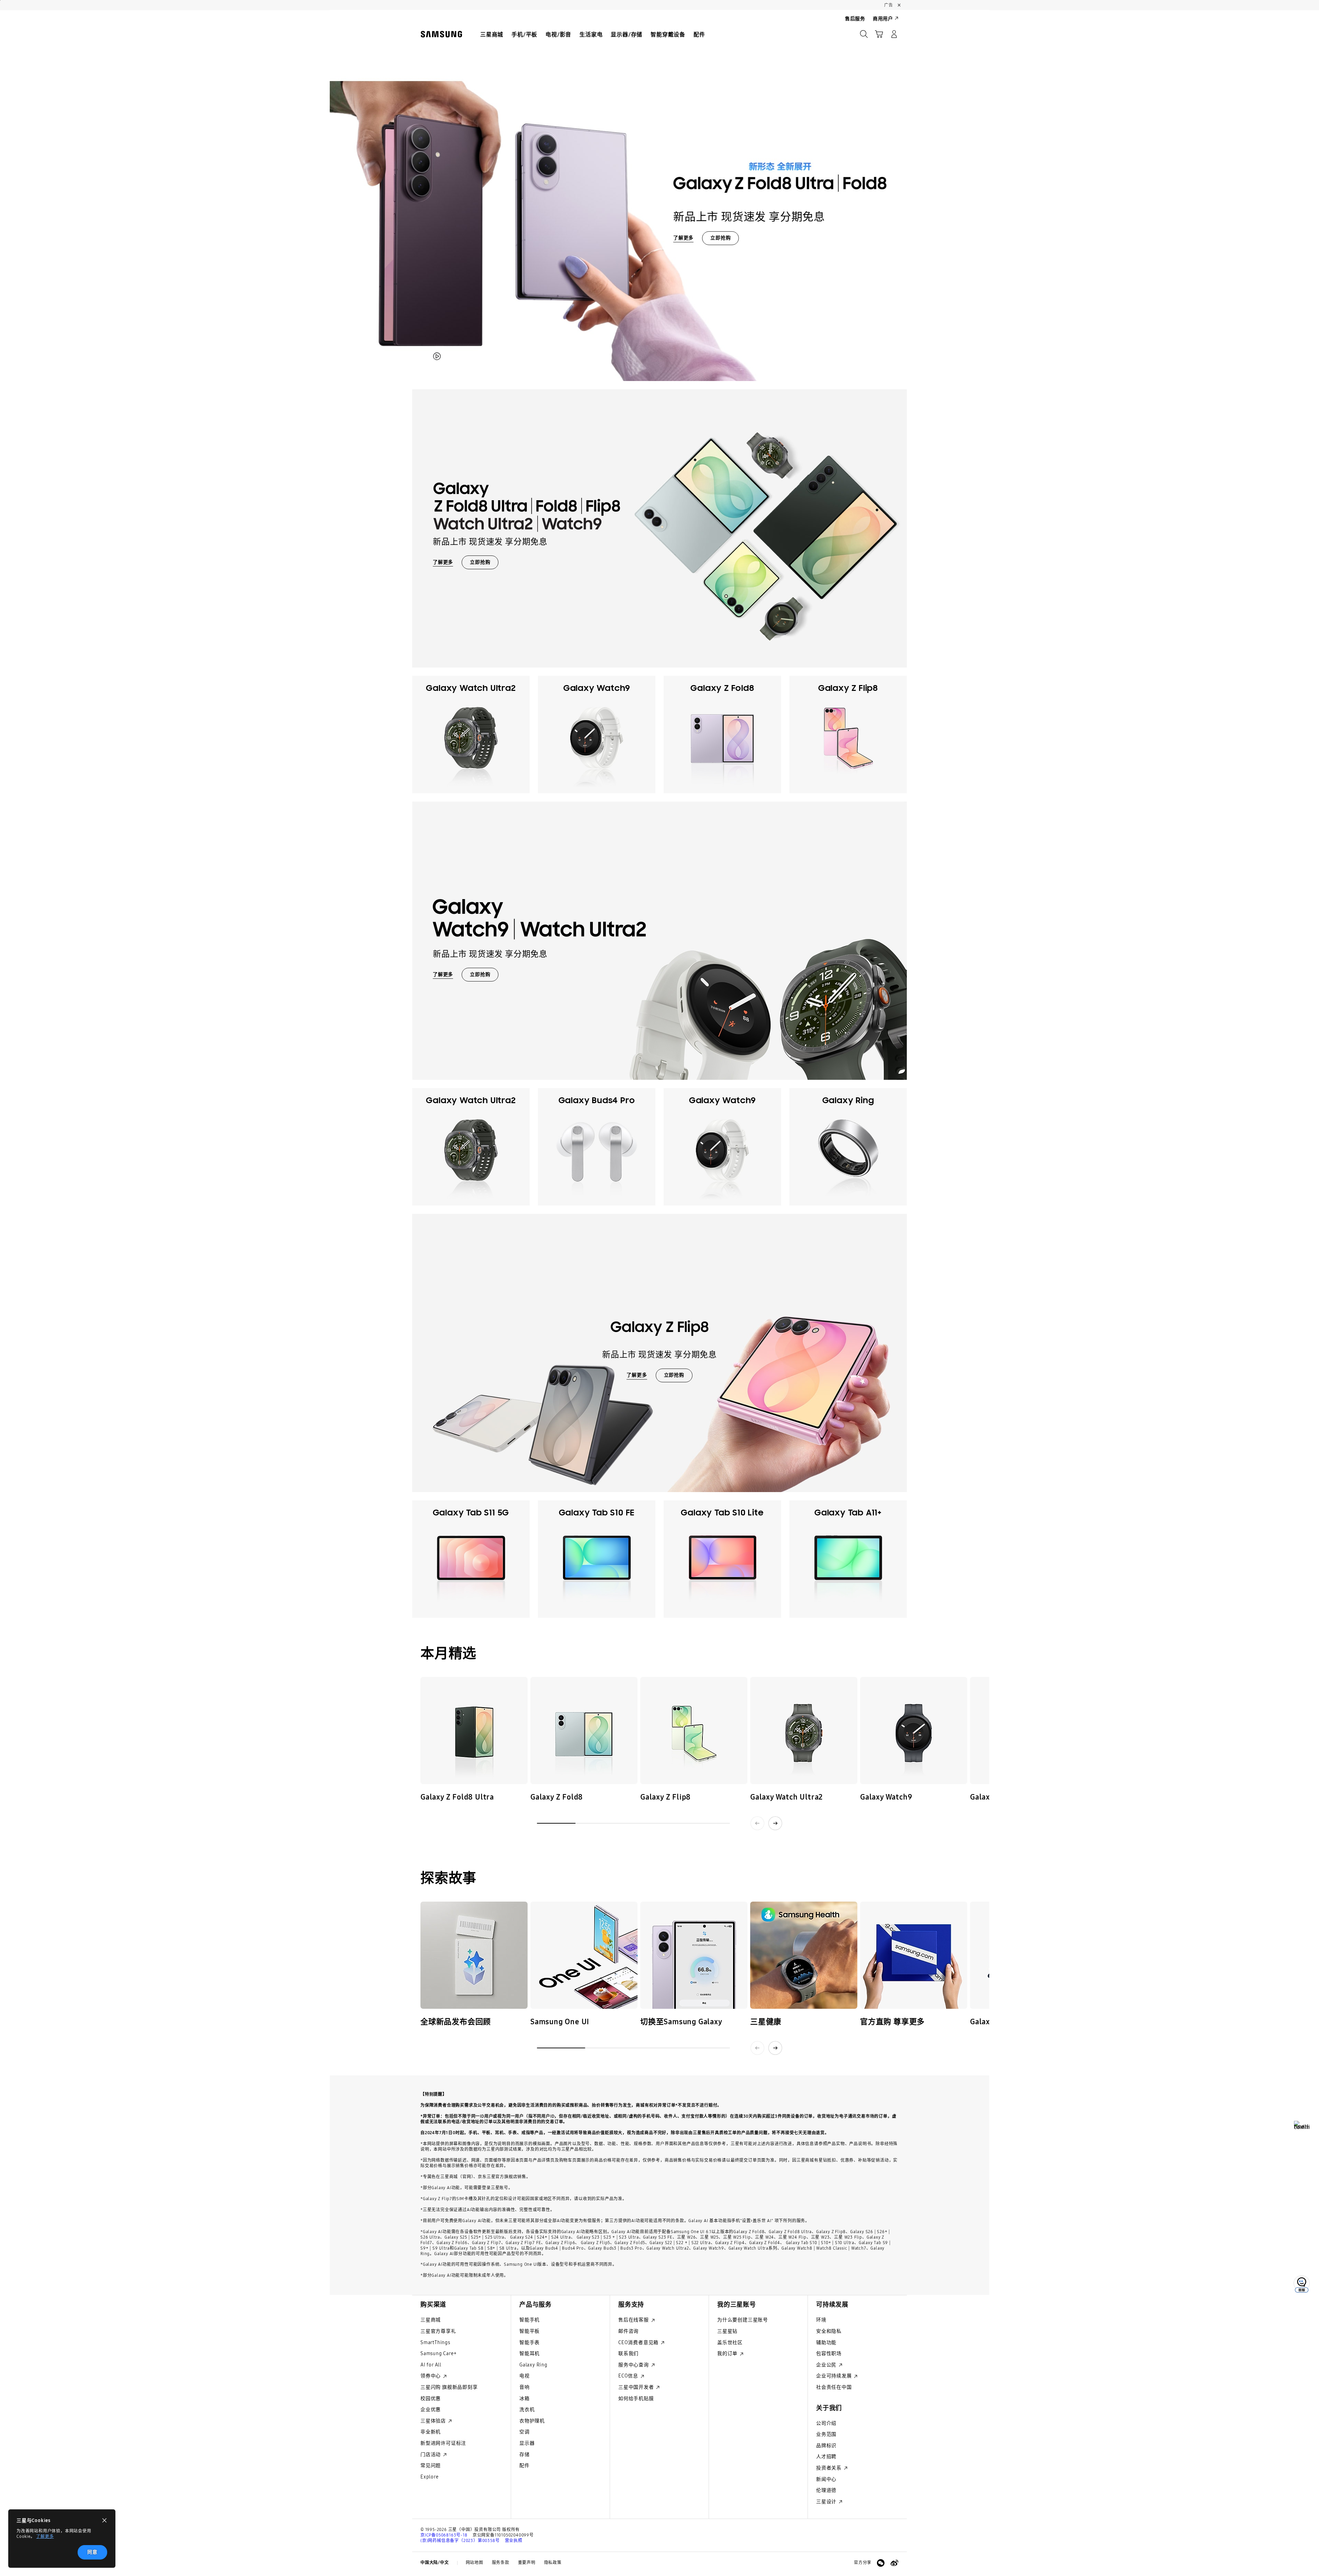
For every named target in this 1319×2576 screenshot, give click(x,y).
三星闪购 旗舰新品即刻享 (449, 2387)
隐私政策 (553, 2563)
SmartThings (435, 2343)
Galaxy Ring (533, 2365)
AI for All (431, 2365)
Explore (430, 2477)
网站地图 (475, 2563)
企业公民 (827, 2365)
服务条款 (501, 2563)
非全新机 (431, 2432)
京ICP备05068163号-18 (444, 2535)
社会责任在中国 (834, 2387)
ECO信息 (629, 2376)
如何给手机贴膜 (636, 2399)
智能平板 (529, 2331)
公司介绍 (826, 2423)
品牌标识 (826, 2446)
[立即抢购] (659, 195)
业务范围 (826, 2434)
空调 (525, 2432)
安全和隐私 (829, 2331)
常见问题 (431, 2466)
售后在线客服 (634, 2320)
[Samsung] (441, 34)
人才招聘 (826, 2457)
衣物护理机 (532, 2421)
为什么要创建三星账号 (743, 2320)
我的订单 (728, 2354)
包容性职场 (829, 2354)
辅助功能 (826, 2343)
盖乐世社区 (730, 2343)
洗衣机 (527, 2410)
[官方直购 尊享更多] (914, 1955)
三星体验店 (434, 2421)
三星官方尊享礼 (438, 2331)
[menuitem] (492, 35)
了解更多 (45, 2536)
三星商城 (431, 2320)
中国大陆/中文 (435, 2563)
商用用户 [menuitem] (883, 19)
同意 (92, 2552)
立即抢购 (720, 238)
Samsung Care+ (438, 2354)
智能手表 (529, 2343)
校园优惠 (431, 2399)
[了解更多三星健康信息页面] (804, 1955)
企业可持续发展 (835, 2376)
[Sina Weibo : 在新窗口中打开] (894, 2563)
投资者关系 (830, 2468)
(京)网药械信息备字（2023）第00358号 (460, 2541)
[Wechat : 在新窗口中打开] (881, 2563)
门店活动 (431, 2455)
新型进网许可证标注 (443, 2443)
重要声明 (527, 2563)
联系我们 (628, 2354)
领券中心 (431, 2376)
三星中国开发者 (637, 2387)
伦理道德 (826, 2490)
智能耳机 (529, 2354)
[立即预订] (474, 1731)
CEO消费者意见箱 (639, 2343)
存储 (525, 2455)
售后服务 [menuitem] (855, 19)
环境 (821, 2320)
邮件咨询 (628, 2331)
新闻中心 (826, 2479)
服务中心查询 (634, 2365)
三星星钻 (727, 2331)
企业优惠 (431, 2410)
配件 (525, 2466)
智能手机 (529, 2320)
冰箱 (525, 2399)
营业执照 (514, 2541)
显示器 (527, 2443)
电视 (525, 2376)
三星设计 (827, 2502)
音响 (525, 2387)
